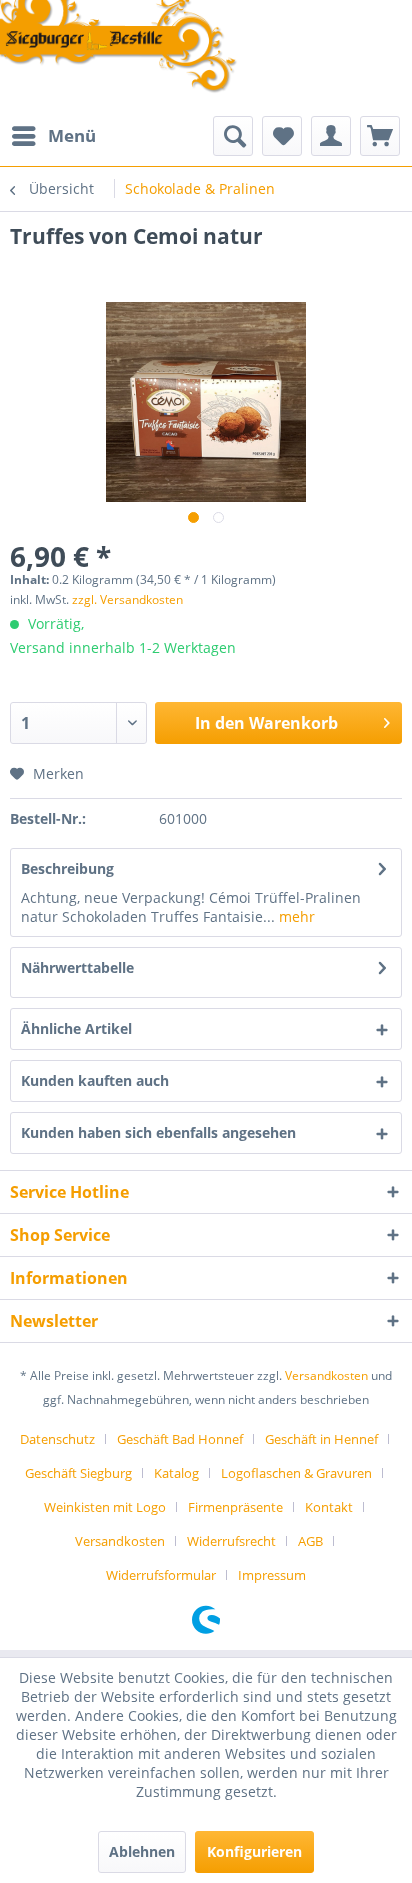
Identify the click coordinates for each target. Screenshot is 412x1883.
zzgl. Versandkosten (127, 599)
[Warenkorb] (380, 136)
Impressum (272, 1575)
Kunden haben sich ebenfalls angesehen (158, 1132)
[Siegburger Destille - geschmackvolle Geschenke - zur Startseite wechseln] (119, 48)
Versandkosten (326, 1375)
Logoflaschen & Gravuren (296, 1473)
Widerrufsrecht (231, 1541)
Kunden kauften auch (95, 1080)
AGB (310, 1541)
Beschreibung (67, 868)
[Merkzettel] (282, 136)
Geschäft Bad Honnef (180, 1439)
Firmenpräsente (235, 1507)
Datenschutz (57, 1439)
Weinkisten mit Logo (105, 1507)
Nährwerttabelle (77, 967)
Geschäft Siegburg (78, 1473)
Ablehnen (142, 1851)
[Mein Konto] (331, 136)
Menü (72, 135)
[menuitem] (53, 136)
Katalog (176, 1473)
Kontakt (329, 1507)
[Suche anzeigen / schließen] (233, 136)
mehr (295, 916)
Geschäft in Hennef (321, 1439)
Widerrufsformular (161, 1575)
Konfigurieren (254, 1851)
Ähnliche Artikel (76, 1028)
